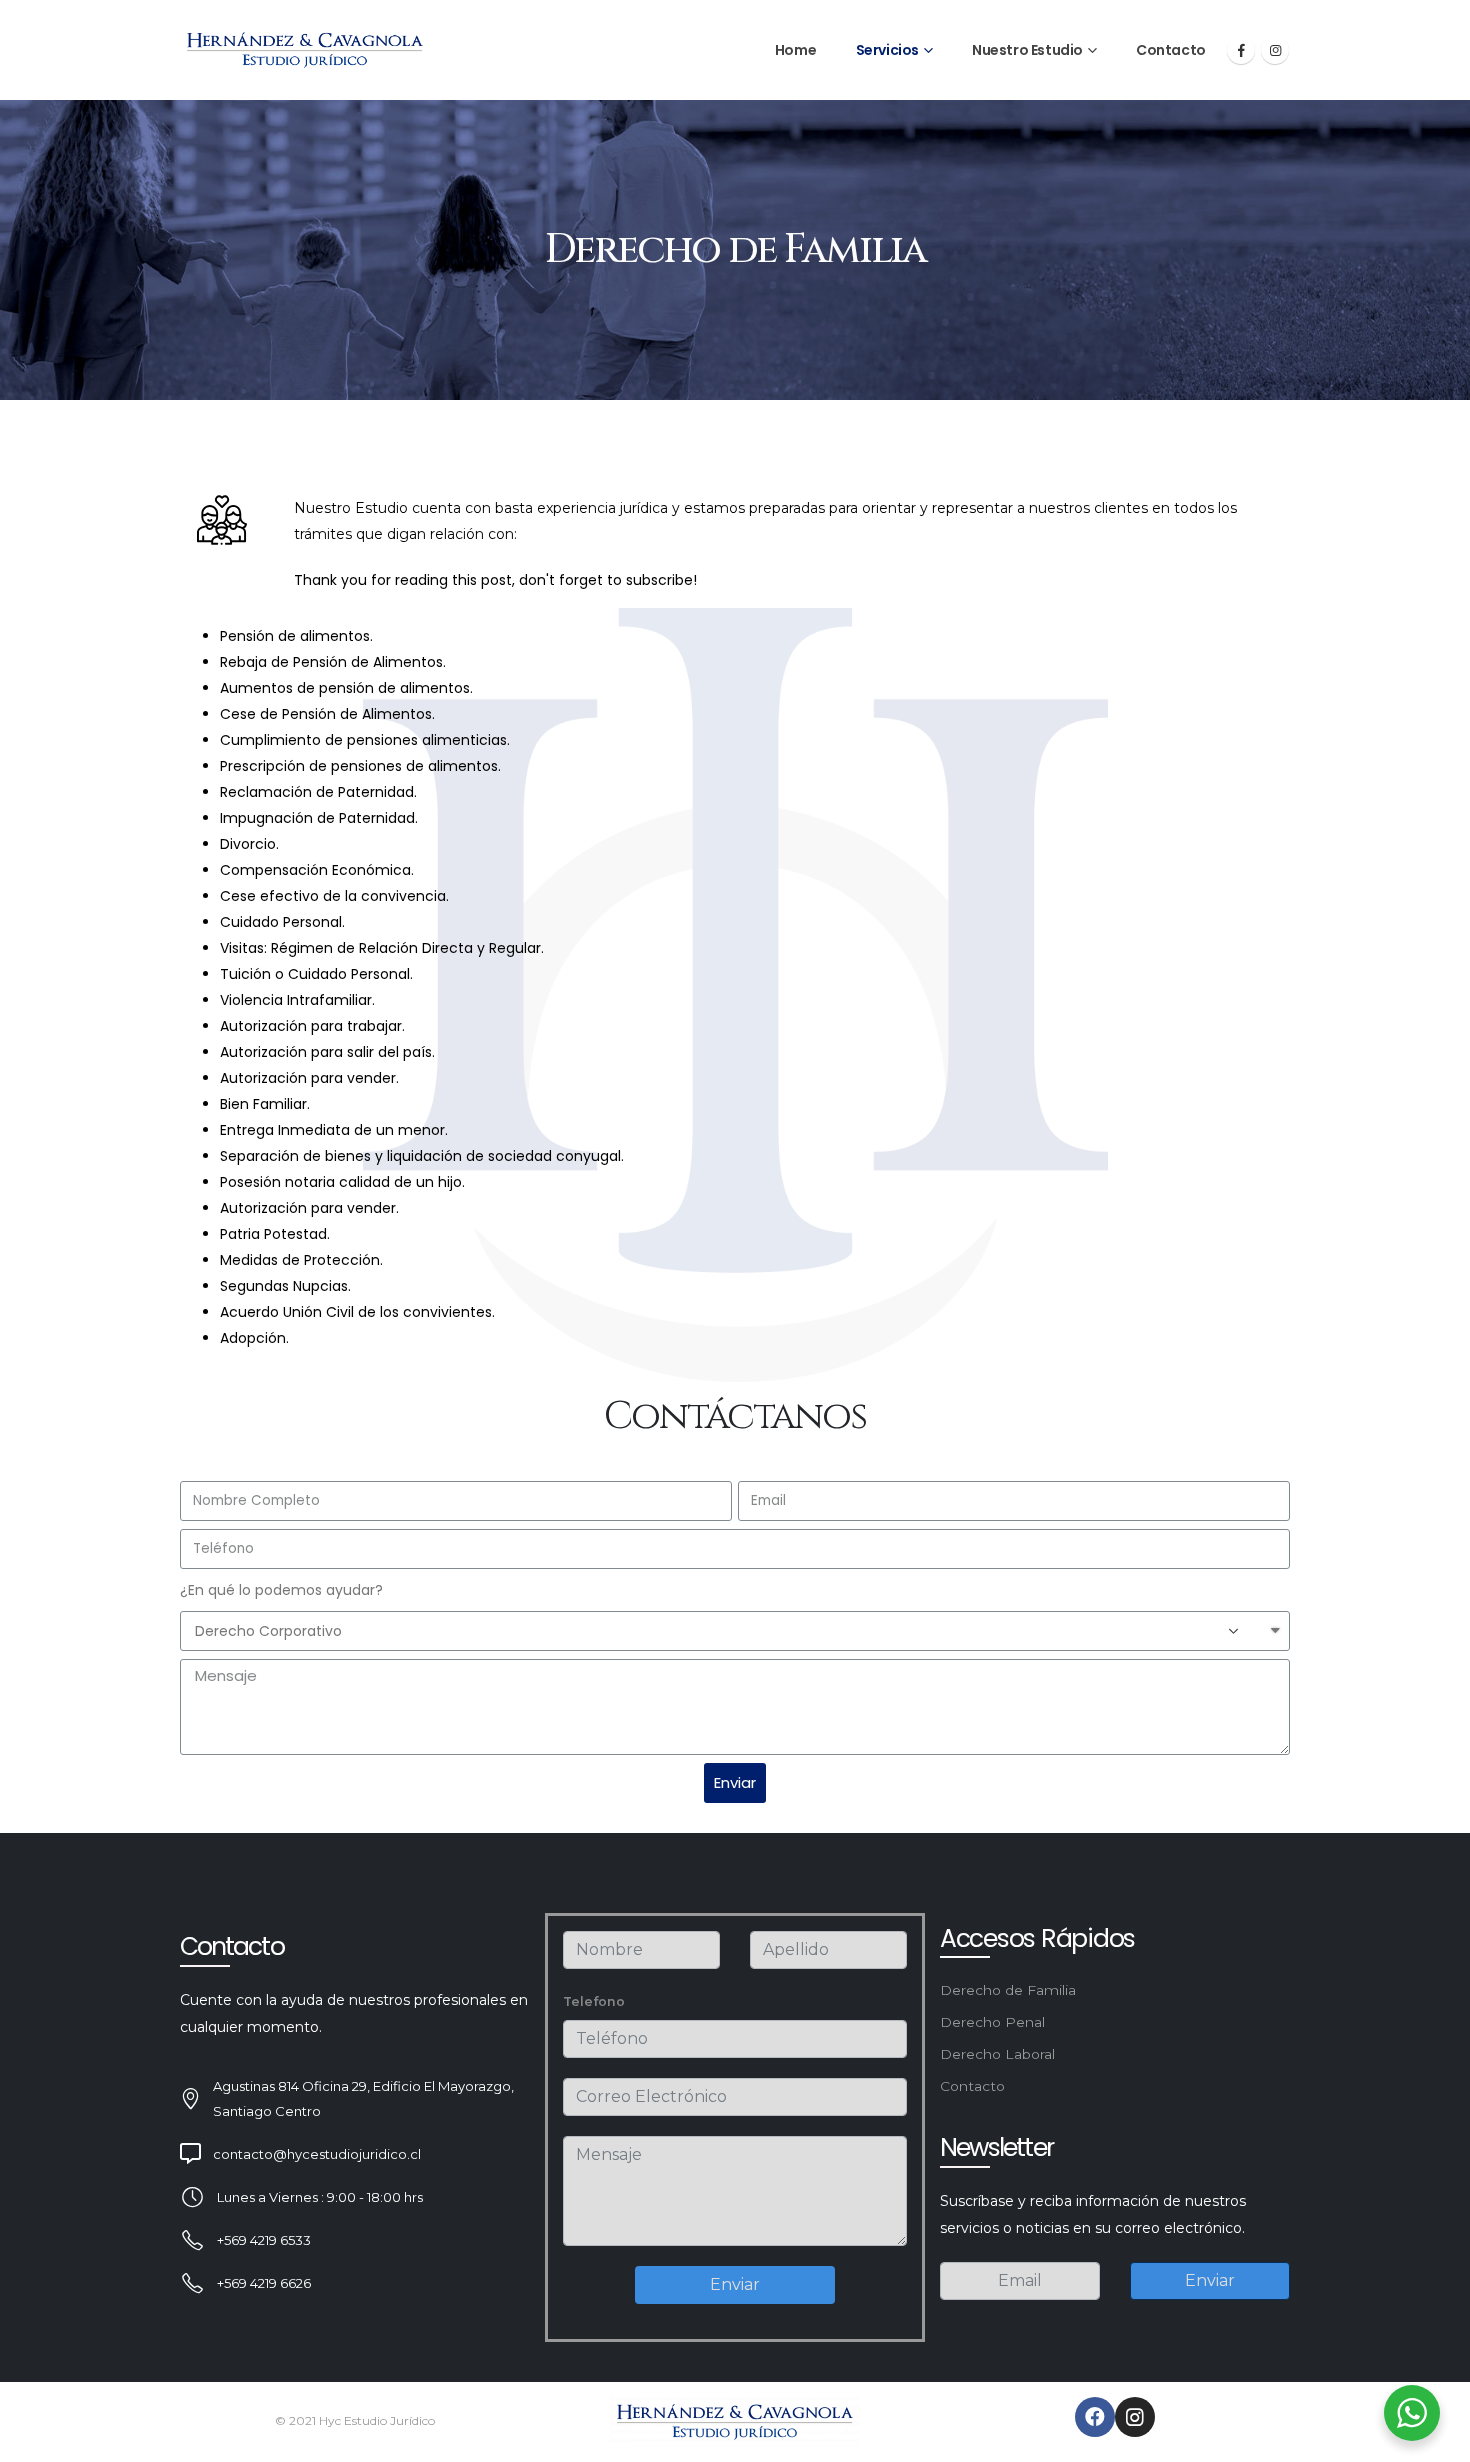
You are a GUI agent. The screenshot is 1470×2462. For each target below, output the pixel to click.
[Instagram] (1275, 50)
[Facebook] (1241, 50)
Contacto (1171, 50)
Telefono (594, 2001)
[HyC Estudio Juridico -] (305, 50)
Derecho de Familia (1008, 1990)
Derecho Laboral (997, 2054)
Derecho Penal (992, 2022)
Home (795, 50)
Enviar (735, 2284)
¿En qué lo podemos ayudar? (281, 1590)
